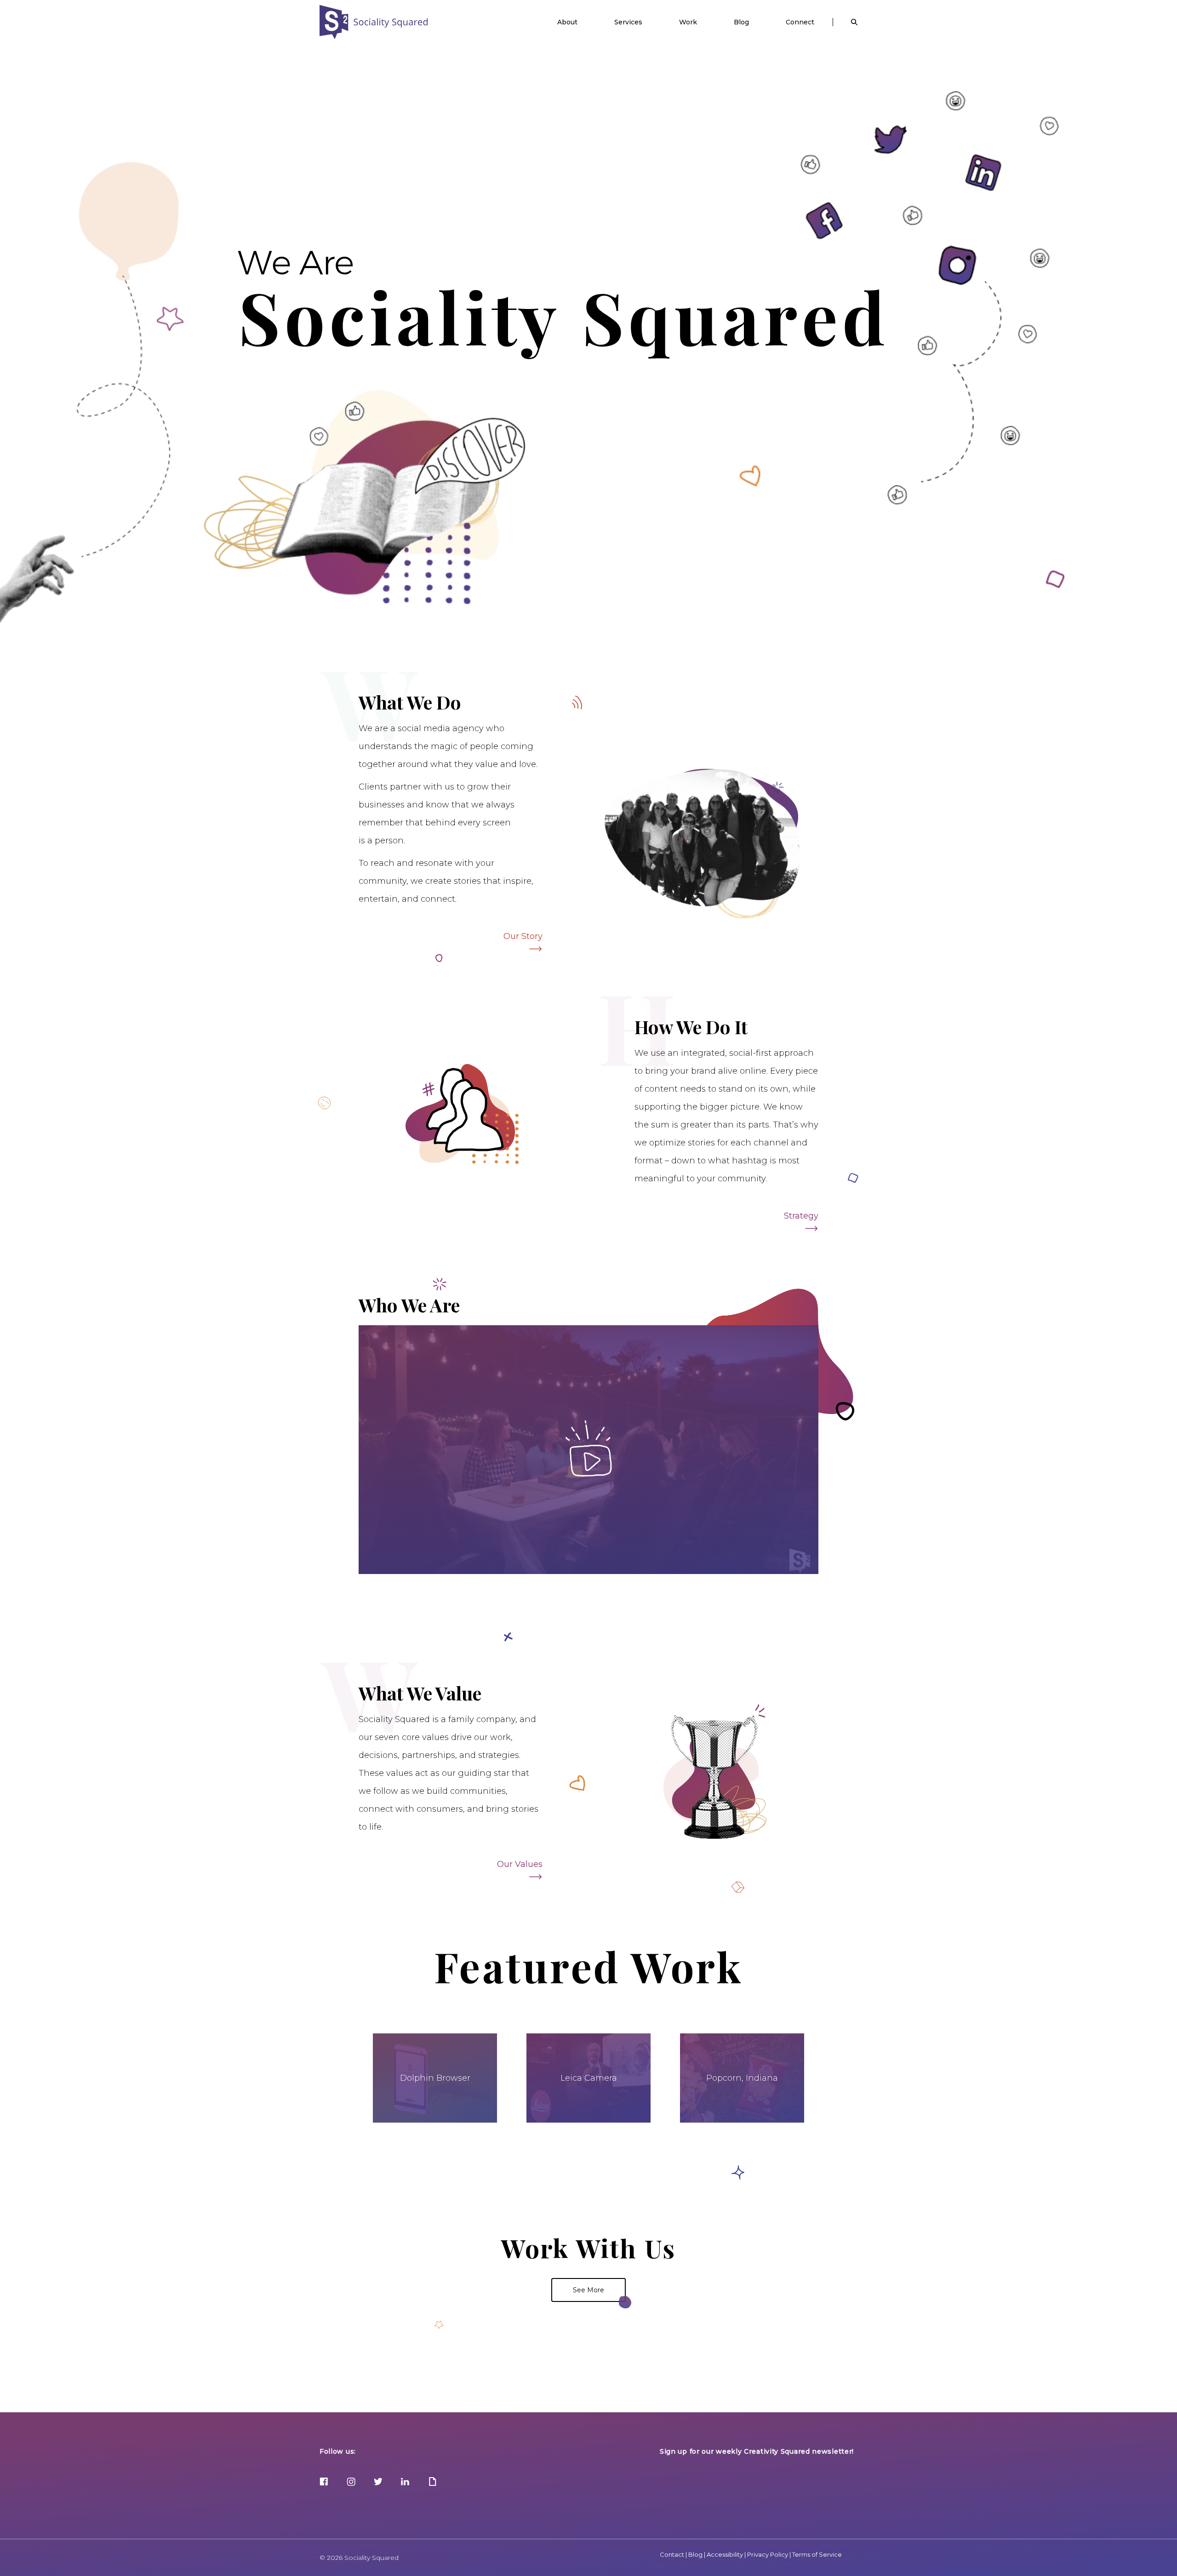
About (567, 22)
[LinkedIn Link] (405, 2482)
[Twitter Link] (378, 2482)
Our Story (523, 936)
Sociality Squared (374, 22)
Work (688, 22)
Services (628, 22)
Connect (800, 22)
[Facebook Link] (324, 2482)
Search (854, 22)
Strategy (801, 1216)
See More (588, 2290)
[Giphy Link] (432, 2482)
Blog (741, 22)
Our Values (520, 1864)
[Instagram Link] (351, 2482)
